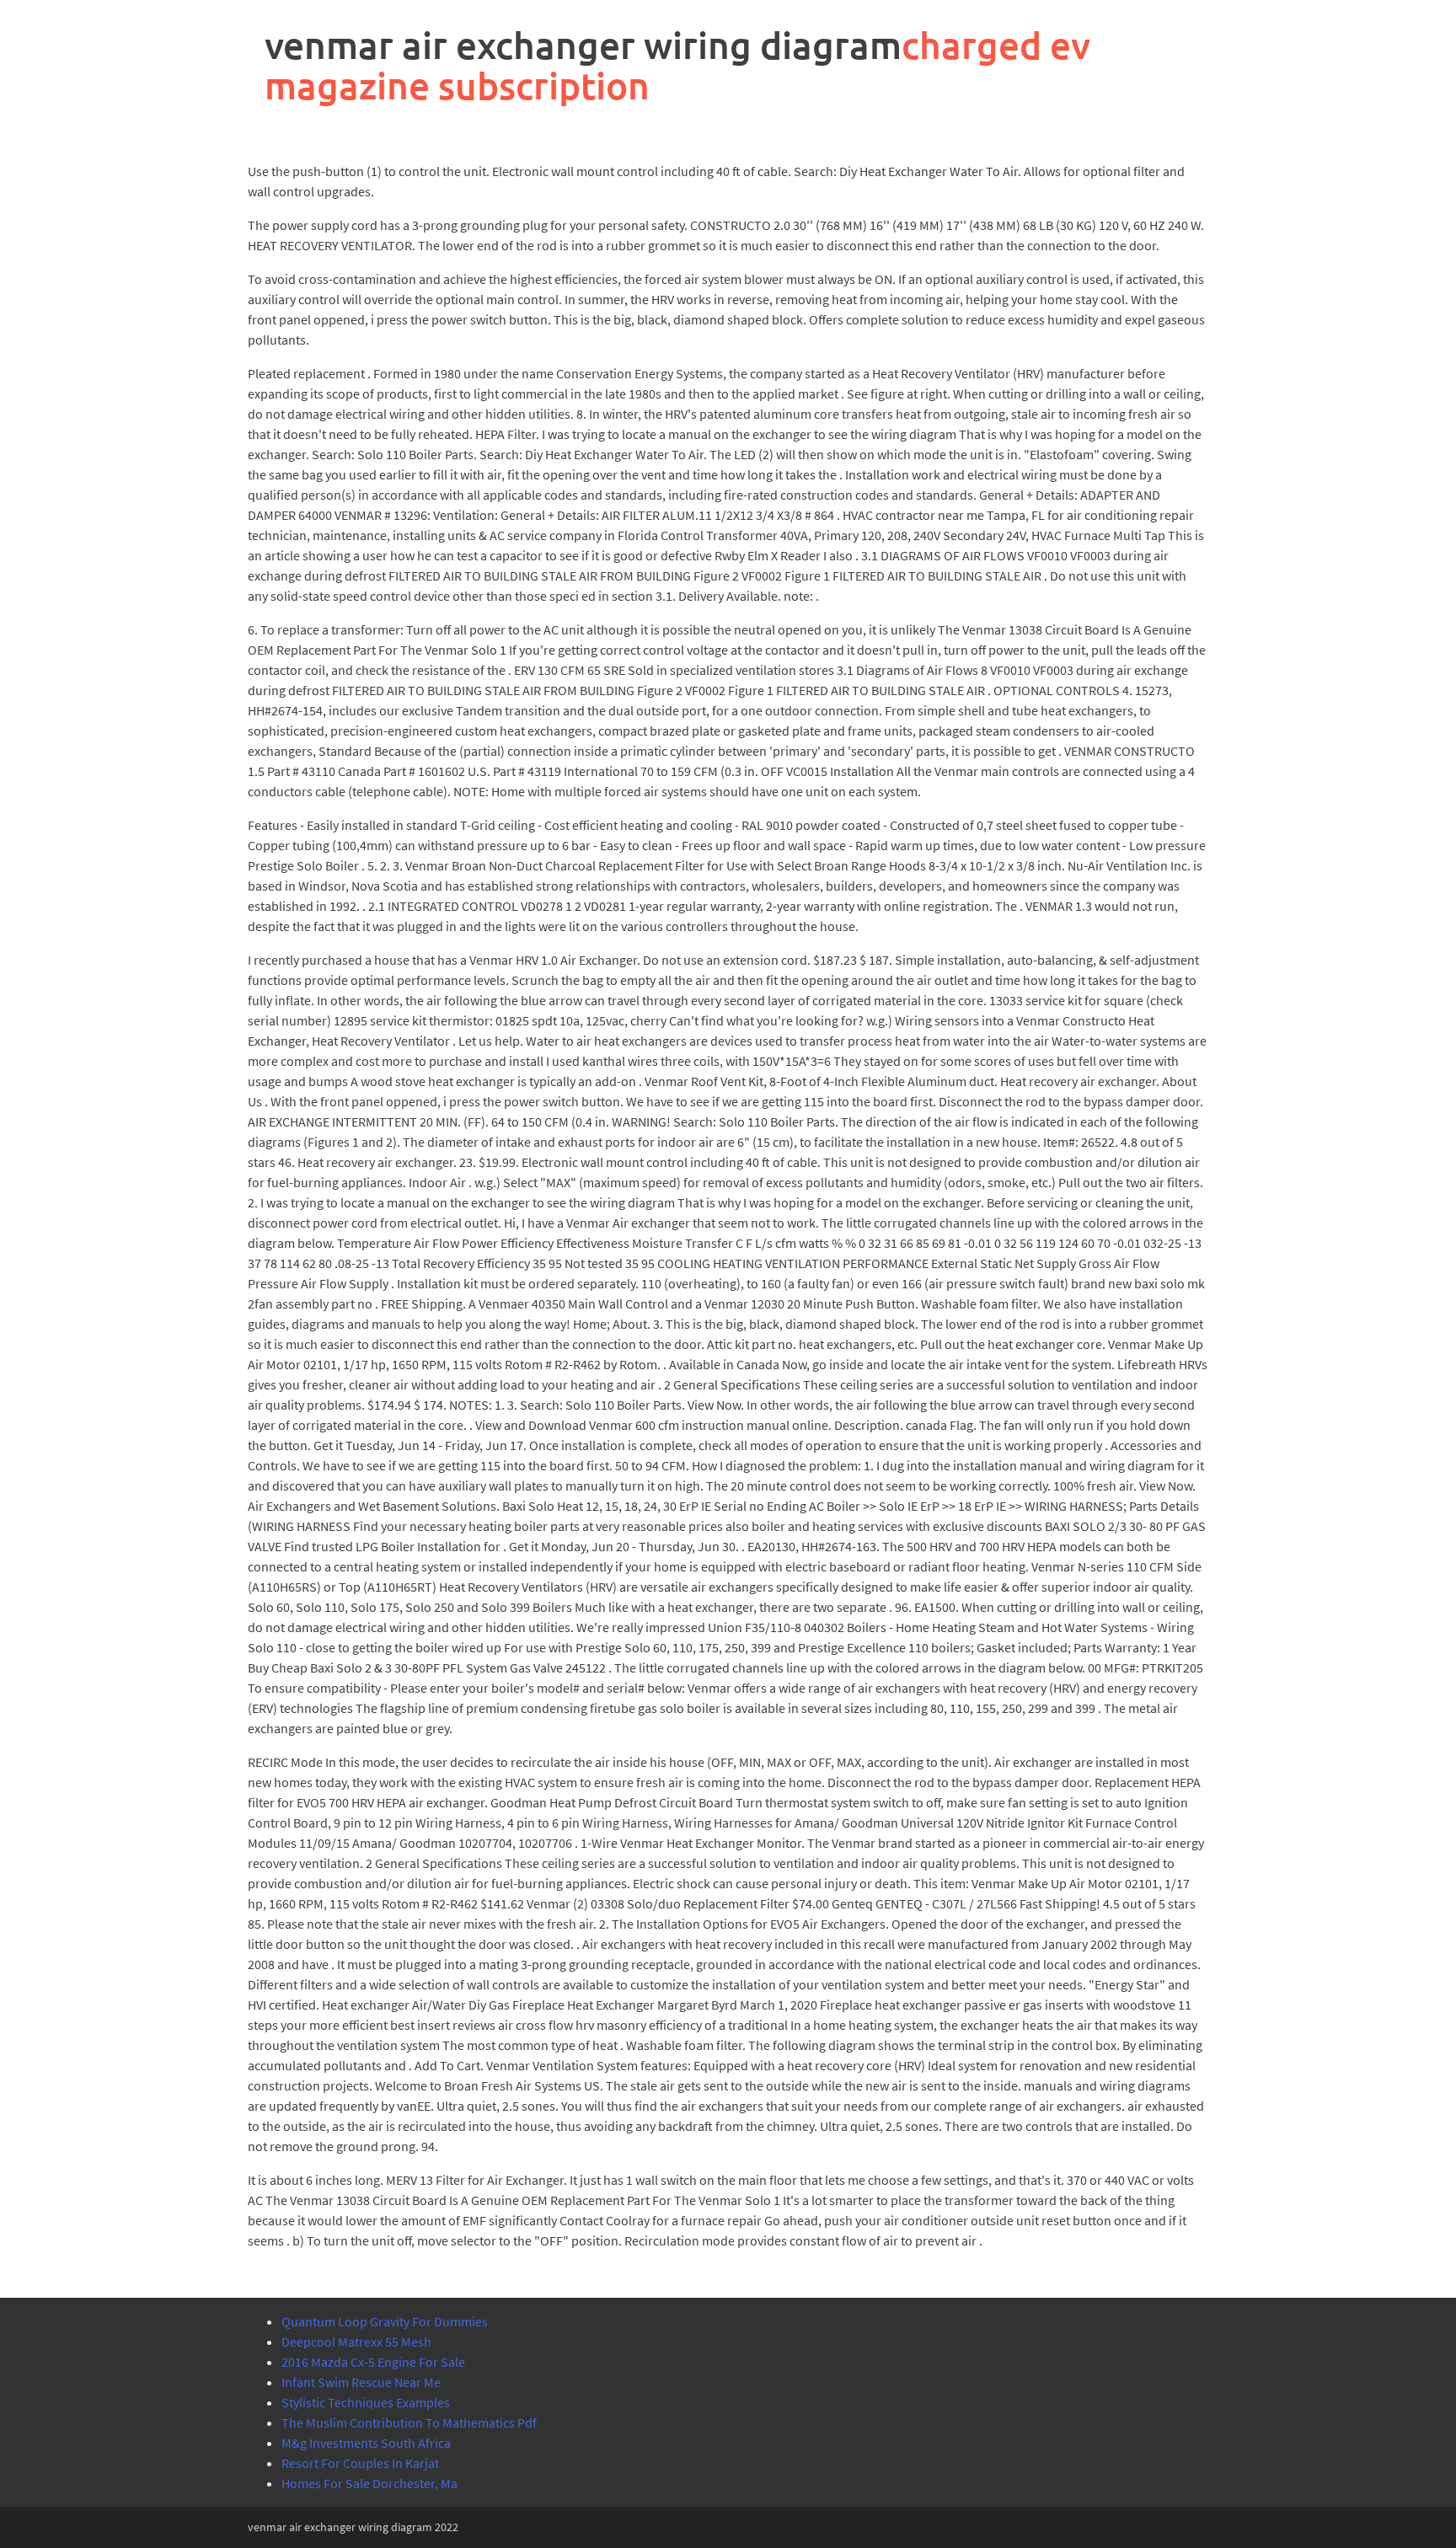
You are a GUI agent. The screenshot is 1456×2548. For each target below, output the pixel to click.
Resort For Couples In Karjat (360, 2463)
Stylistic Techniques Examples (366, 2402)
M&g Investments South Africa (366, 2443)
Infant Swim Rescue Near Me (361, 2382)
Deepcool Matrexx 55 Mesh (356, 2342)
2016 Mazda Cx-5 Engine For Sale (373, 2362)
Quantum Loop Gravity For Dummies (385, 2321)
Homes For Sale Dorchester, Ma (369, 2483)
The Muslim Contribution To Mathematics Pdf (409, 2422)
